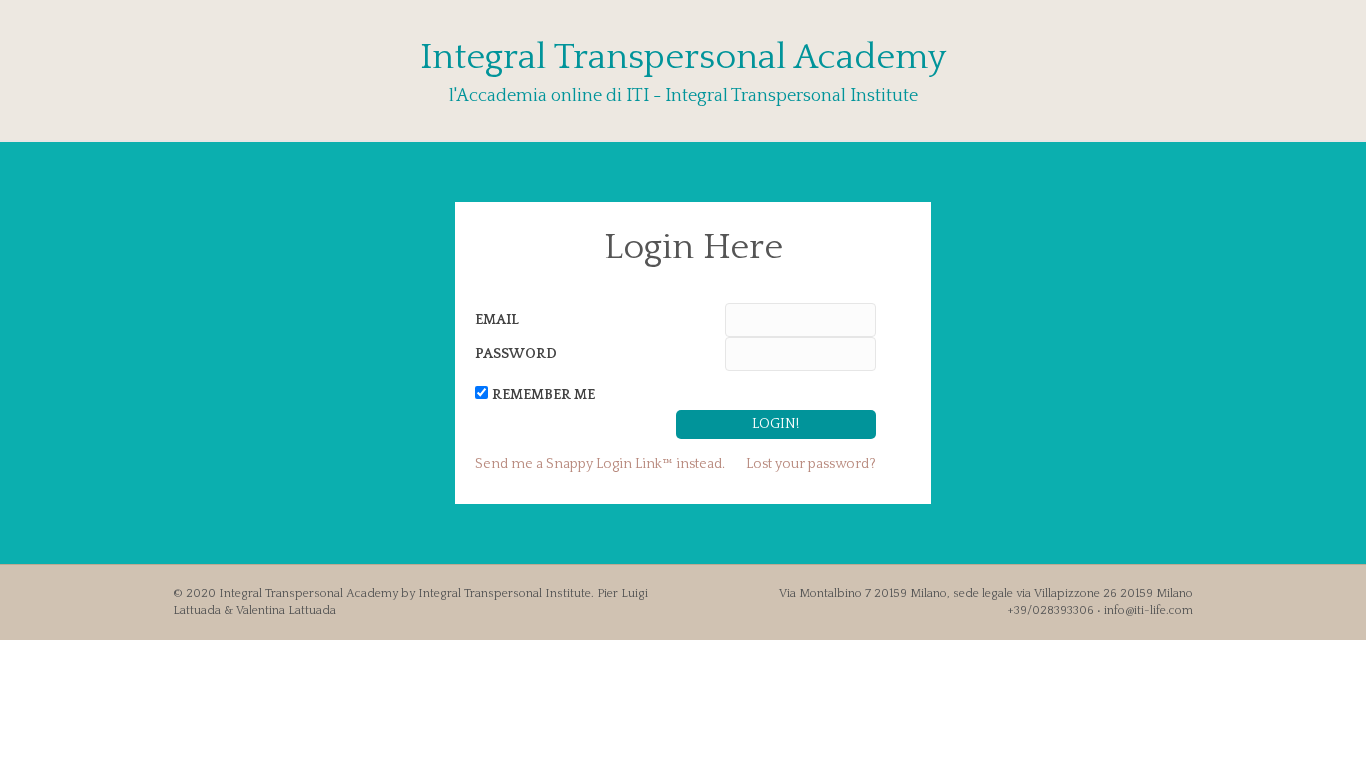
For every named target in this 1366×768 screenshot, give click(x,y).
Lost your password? (811, 464)
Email (497, 320)
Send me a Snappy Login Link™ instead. (600, 464)
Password (516, 354)
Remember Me (543, 395)
